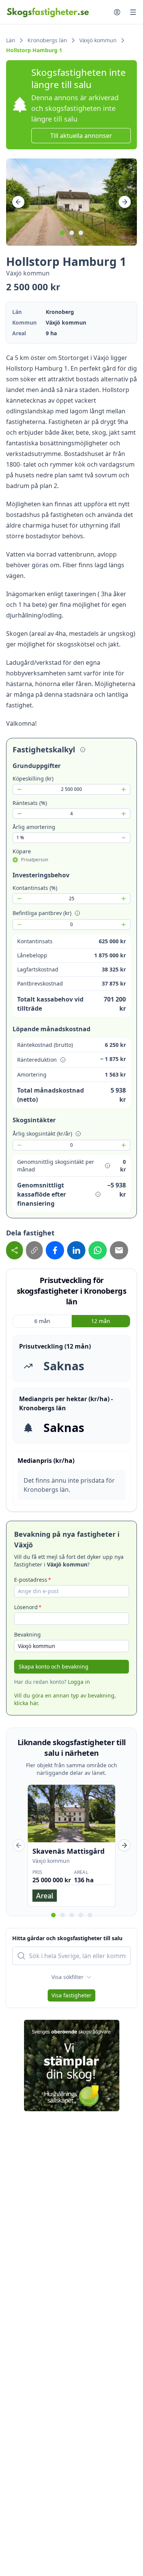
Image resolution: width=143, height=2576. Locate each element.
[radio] (15, 860)
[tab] (63, 233)
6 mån (42, 1321)
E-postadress (31, 1580)
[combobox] (71, 838)
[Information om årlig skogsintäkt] (78, 1134)
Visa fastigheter (71, 1995)
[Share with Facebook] (55, 1250)
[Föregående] (18, 202)
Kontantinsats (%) (35, 888)
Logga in (79, 1682)
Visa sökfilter (67, 1977)
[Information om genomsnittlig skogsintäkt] (108, 1166)
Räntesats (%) (30, 803)
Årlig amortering (34, 827)
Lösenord (26, 1607)
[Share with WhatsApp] (98, 1250)
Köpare (22, 851)
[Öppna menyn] (133, 12)
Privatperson (35, 860)
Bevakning (27, 1634)
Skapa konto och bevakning (54, 1666)
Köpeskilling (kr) (33, 778)
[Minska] (19, 789)
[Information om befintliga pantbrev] (77, 913)
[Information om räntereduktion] (63, 1060)
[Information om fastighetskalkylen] (83, 750)
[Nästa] (125, 202)
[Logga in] (117, 12)
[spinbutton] (71, 789)
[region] (71, 202)
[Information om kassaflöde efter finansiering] (98, 1194)
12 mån (101, 1321)
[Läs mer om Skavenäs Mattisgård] (71, 1846)
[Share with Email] (119, 1250)
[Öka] (124, 789)
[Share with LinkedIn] (76, 1250)
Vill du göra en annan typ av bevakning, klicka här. (65, 1699)
